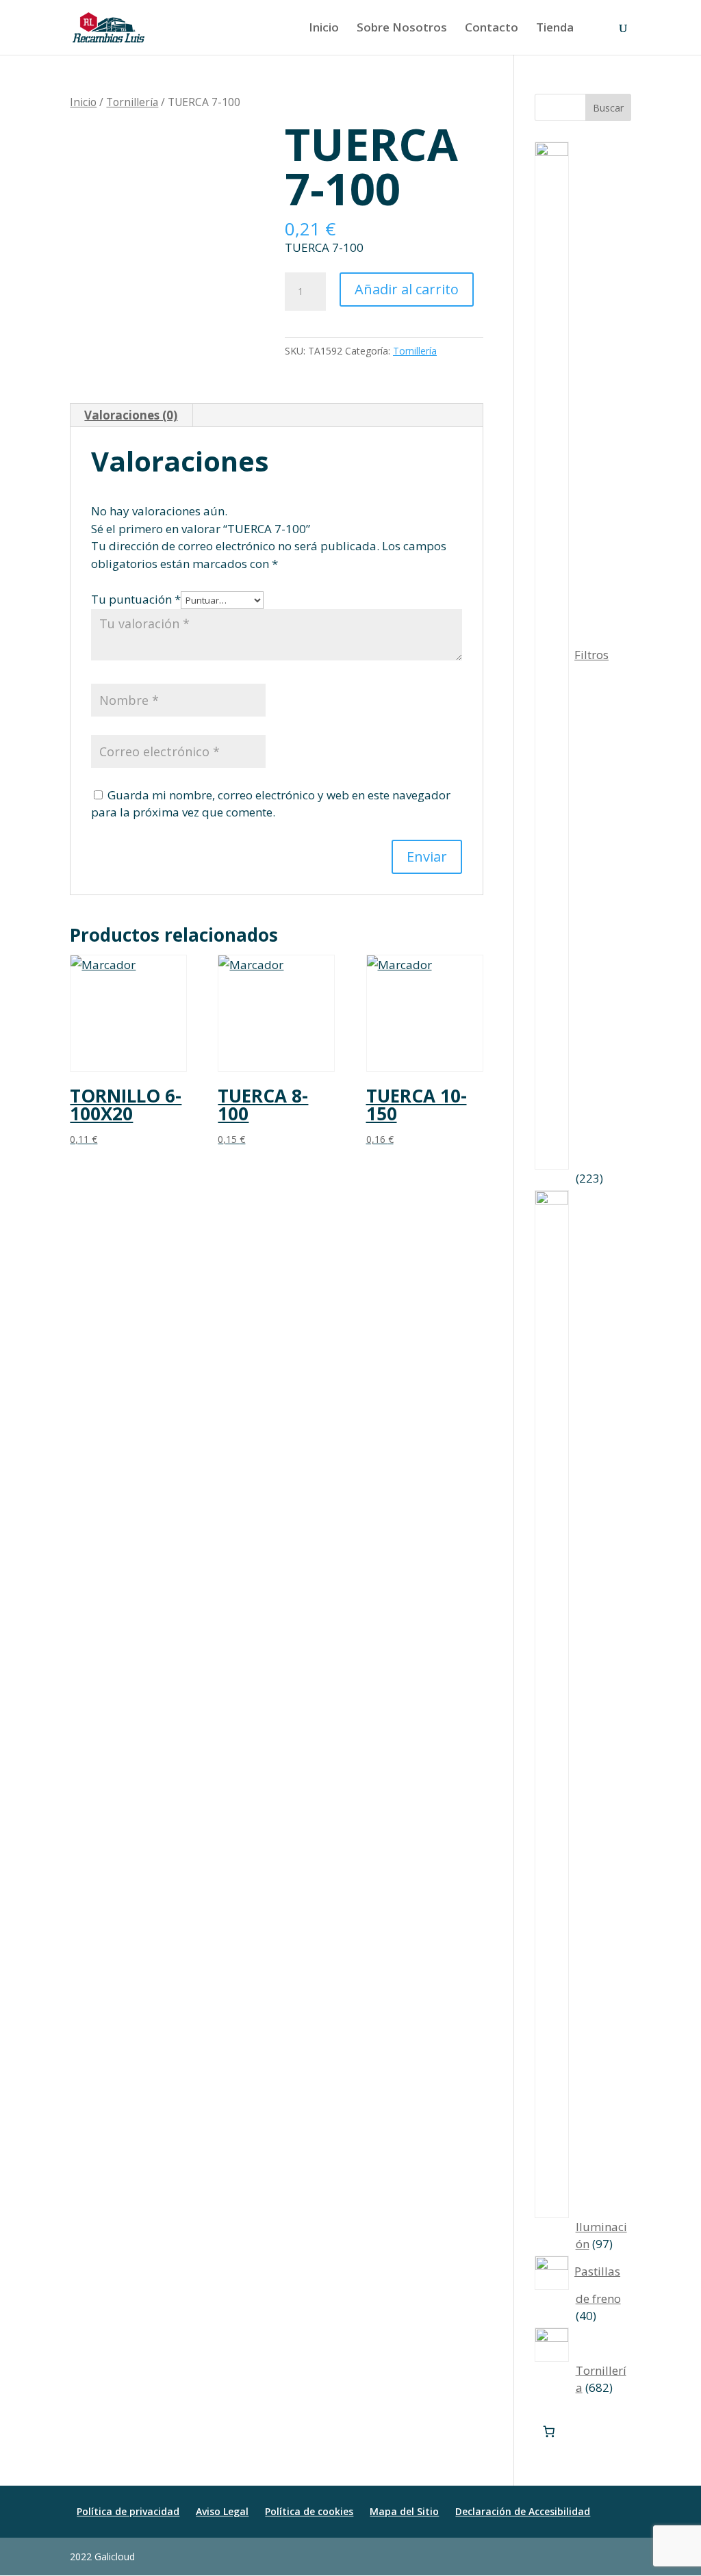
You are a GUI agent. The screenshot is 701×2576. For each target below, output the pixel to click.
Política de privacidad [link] (128, 2511)
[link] (109, 26)
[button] (625, 2557)
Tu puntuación (136, 599)
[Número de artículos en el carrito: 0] (549, 2432)
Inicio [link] (324, 29)
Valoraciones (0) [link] (131, 415)
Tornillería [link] (132, 102)
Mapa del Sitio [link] (404, 2511)
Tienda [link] (555, 29)
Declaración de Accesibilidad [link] (523, 2511)
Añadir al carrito (407, 289)
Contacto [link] (492, 29)
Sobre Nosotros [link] (402, 29)
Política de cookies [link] (309, 2511)
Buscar (608, 108)
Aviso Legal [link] (222, 2511)
